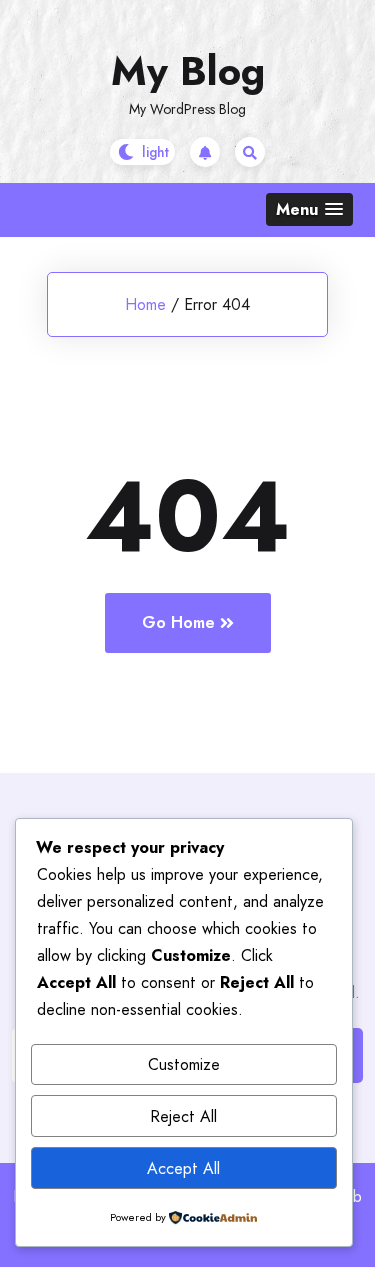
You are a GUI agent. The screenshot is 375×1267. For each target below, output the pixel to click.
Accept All (183, 1168)
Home (145, 304)
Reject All (183, 1116)
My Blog (188, 71)
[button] (309, 209)
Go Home (178, 622)
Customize (184, 1064)
